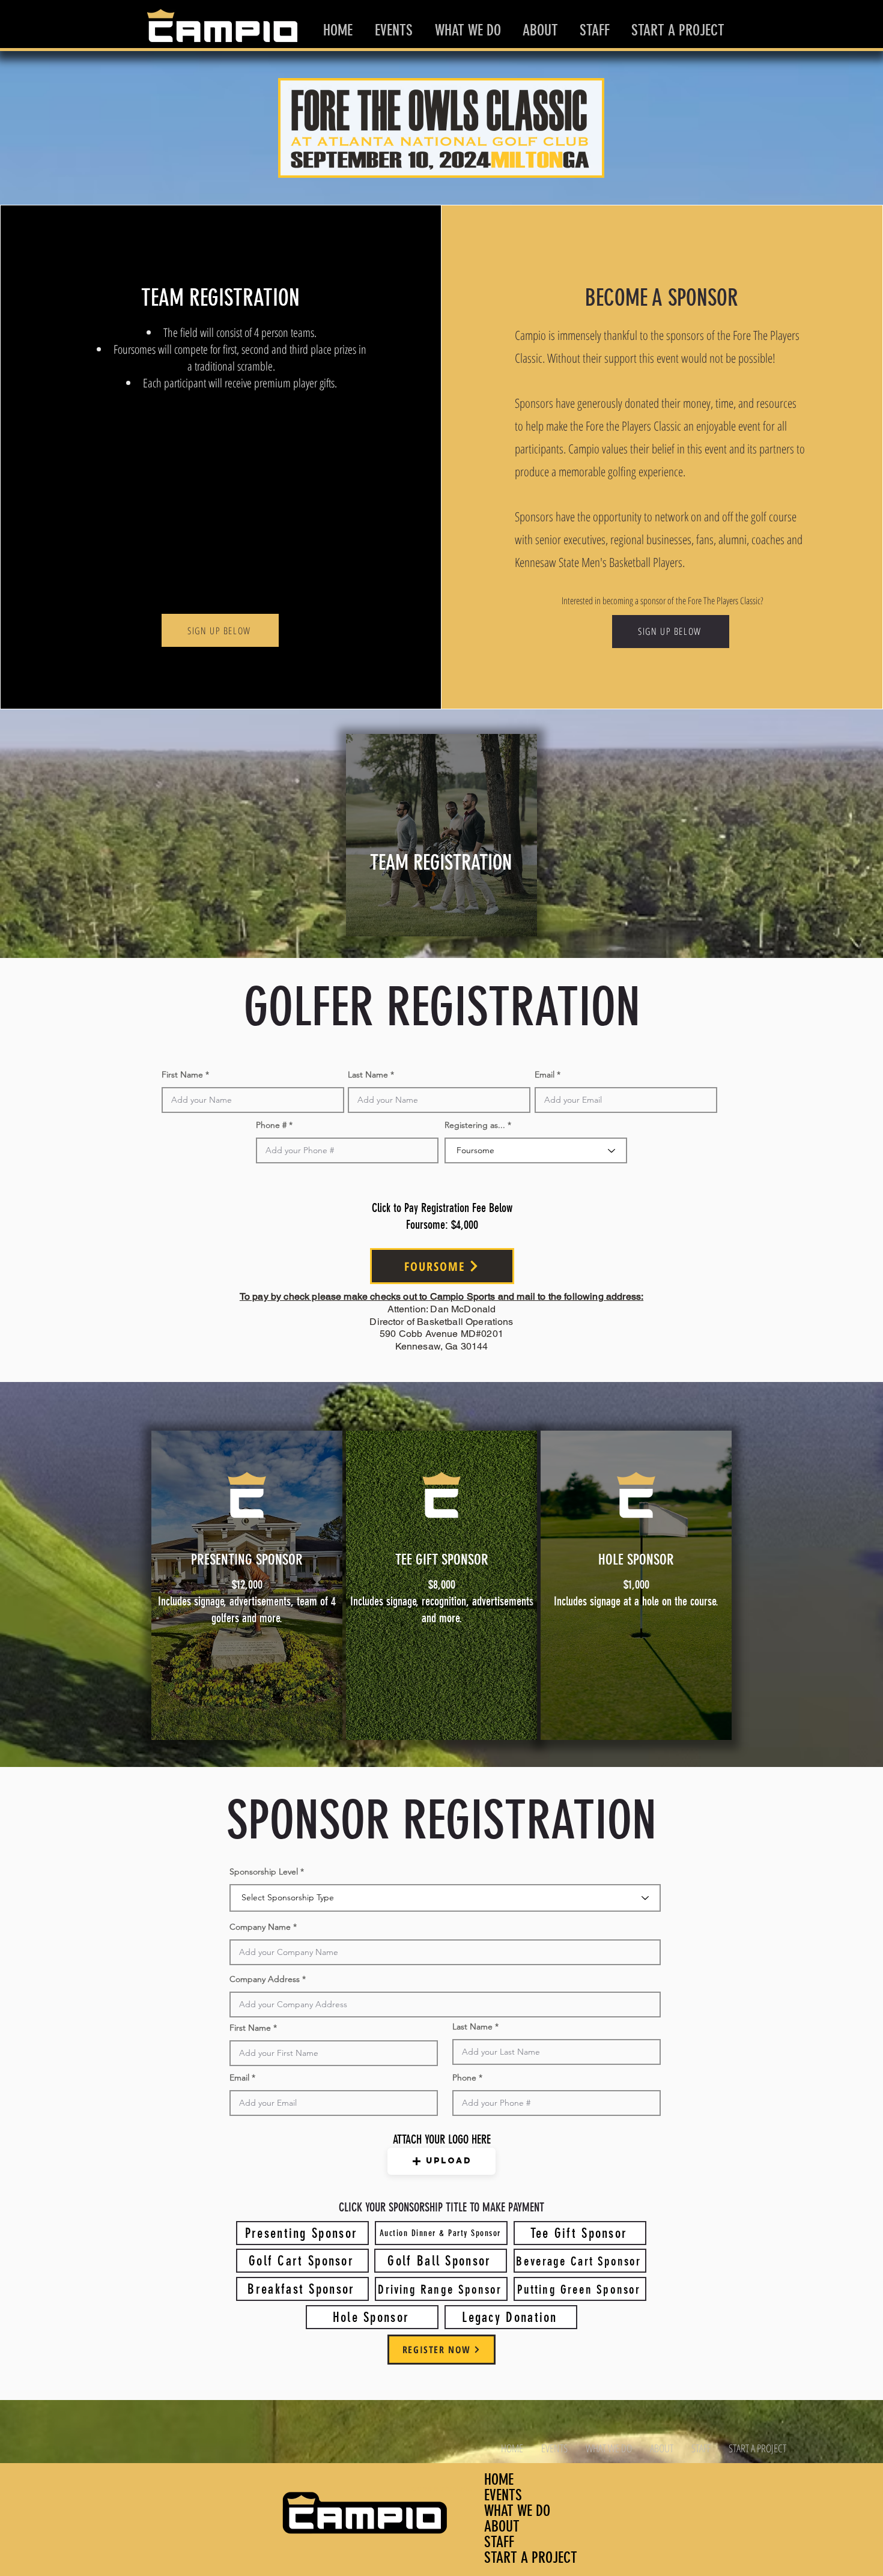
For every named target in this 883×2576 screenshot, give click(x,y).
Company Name (260, 1927)
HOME (499, 2480)
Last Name (368, 1074)
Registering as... (475, 1125)
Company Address (265, 1979)
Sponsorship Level (264, 1871)
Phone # (271, 1125)
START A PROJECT (531, 2558)
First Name (182, 1074)
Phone (464, 2077)
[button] (441, 2161)
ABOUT (502, 2527)
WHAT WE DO (517, 2511)
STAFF (499, 2542)
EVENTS (503, 2496)
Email (545, 1074)
